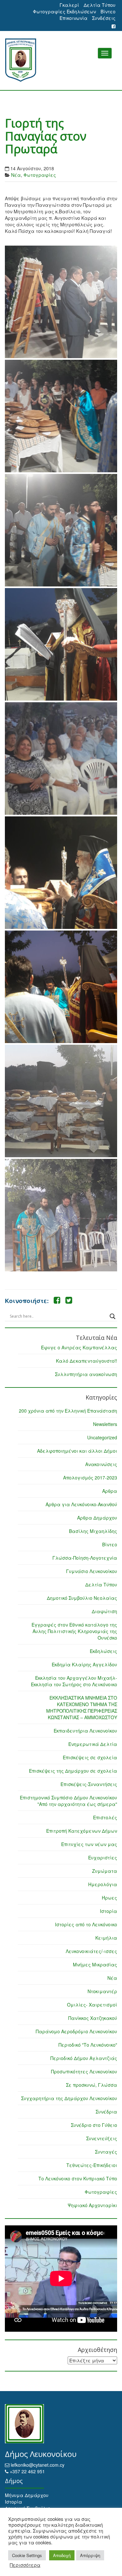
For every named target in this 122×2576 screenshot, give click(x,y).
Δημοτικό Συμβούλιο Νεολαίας (82, 1598)
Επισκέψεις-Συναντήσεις (89, 1784)
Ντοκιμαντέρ (102, 1991)
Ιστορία (108, 1911)
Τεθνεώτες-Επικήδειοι (92, 2165)
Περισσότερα (25, 2565)
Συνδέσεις (104, 18)
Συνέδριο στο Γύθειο (94, 2125)
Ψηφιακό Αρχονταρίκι (92, 2205)
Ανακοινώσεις (101, 1464)
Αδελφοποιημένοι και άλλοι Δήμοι (77, 1451)
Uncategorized (102, 1437)
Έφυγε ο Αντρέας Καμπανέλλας (79, 1347)
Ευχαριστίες (103, 1857)
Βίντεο (108, 11)
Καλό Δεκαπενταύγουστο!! (87, 1361)
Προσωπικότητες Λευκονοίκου (84, 2071)
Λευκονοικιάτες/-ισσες (91, 1951)
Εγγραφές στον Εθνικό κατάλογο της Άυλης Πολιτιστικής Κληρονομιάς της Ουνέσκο (74, 1631)
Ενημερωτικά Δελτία (93, 1744)
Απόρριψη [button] (90, 2555)
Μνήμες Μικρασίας (95, 1964)
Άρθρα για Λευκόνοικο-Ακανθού (81, 1504)
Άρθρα (110, 1491)
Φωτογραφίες (40, 175)
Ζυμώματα (105, 1871)
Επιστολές (105, 1817)
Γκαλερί (69, 5)
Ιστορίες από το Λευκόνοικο (86, 1924)
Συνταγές (106, 2152)
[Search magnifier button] (113, 1316)
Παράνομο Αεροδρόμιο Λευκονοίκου (76, 2031)
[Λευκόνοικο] (61, 60)
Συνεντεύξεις (102, 2138)
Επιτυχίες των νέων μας (89, 1844)
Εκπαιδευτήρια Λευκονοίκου (85, 1731)
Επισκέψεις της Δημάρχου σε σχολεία (73, 1771)
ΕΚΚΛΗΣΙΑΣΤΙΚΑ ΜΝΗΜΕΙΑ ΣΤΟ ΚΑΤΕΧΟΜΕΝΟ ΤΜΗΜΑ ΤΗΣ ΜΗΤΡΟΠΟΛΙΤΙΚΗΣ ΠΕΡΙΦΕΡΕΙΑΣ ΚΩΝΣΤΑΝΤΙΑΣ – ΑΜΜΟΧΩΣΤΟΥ (82, 1707)
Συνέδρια (106, 2112)
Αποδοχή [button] (62, 2555)
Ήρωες (109, 1898)
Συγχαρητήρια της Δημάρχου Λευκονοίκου (69, 2098)
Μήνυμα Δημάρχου (27, 2495)
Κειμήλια (106, 1938)
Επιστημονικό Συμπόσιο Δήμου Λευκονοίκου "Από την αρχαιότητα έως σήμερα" (68, 1801)
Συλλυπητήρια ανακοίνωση (86, 1374)
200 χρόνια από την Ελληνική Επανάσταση (68, 1411)
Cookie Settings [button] (27, 2555)
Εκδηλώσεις (103, 1651)
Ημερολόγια (103, 1884)
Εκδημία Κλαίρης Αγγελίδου (84, 1664)
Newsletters (105, 1424)
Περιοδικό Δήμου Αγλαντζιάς (84, 2058)
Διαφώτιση (104, 1611)
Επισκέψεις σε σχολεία (90, 1757)
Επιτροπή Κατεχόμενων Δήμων (82, 1831)
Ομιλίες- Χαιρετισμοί (92, 2005)
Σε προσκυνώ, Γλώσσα (92, 2085)
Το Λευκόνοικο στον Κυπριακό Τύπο (78, 2178)
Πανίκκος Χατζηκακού (93, 2018)
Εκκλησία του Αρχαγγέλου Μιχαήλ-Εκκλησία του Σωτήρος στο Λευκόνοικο (74, 1681)
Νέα (16, 175)
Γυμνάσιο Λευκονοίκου (92, 1571)
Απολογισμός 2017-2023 (90, 1477)
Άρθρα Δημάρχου (97, 1518)
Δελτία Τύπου (100, 5)
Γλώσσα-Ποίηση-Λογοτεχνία (85, 1558)
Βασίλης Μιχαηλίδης (93, 1531)
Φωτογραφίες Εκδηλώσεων (64, 11)
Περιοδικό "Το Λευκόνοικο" (88, 2045)
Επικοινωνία (74, 18)
